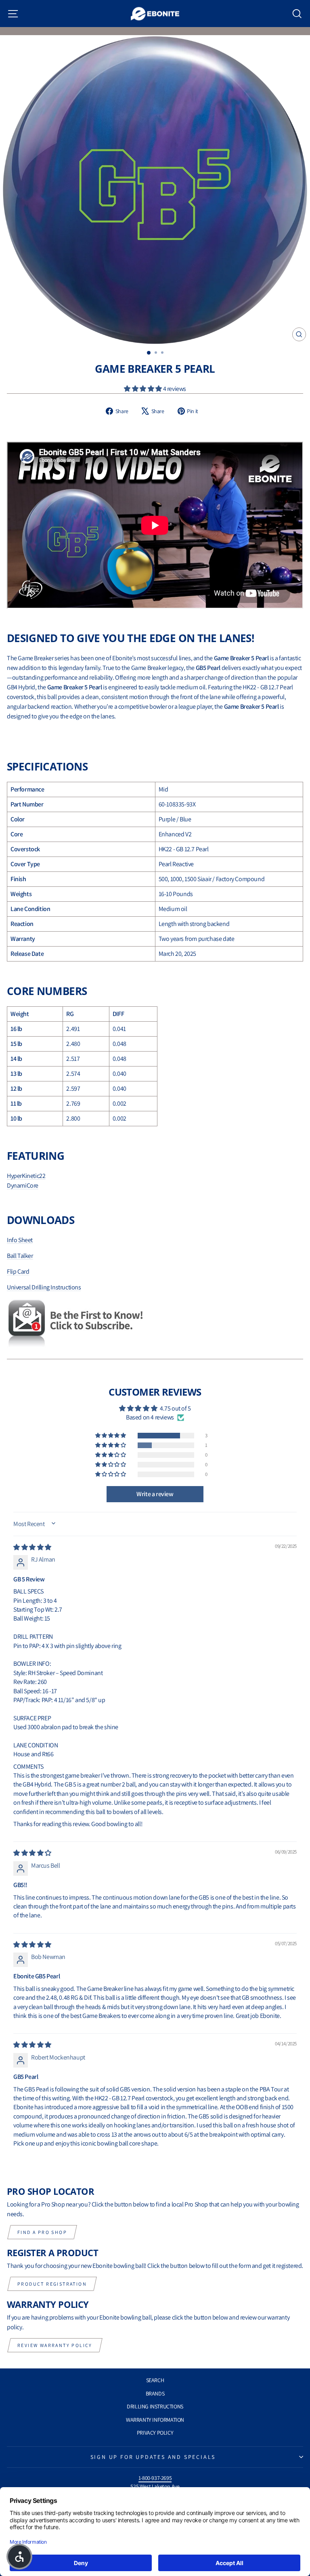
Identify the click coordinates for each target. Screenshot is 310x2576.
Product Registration (52, 2284)
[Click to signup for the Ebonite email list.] (155, 1324)
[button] (143, 389)
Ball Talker (20, 1256)
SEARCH (155, 2380)
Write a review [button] (155, 1494)
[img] (32, 1547)
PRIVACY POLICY (155, 2433)
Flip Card (18, 1271)
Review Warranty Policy (55, 2345)
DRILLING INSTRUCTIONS (155, 2406)
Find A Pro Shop (42, 2232)
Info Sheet (20, 1240)
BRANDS (155, 2393)
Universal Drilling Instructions (44, 1287)
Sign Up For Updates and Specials (153, 2457)
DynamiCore (23, 1185)
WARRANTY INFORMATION (155, 2420)
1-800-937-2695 (155, 2478)
